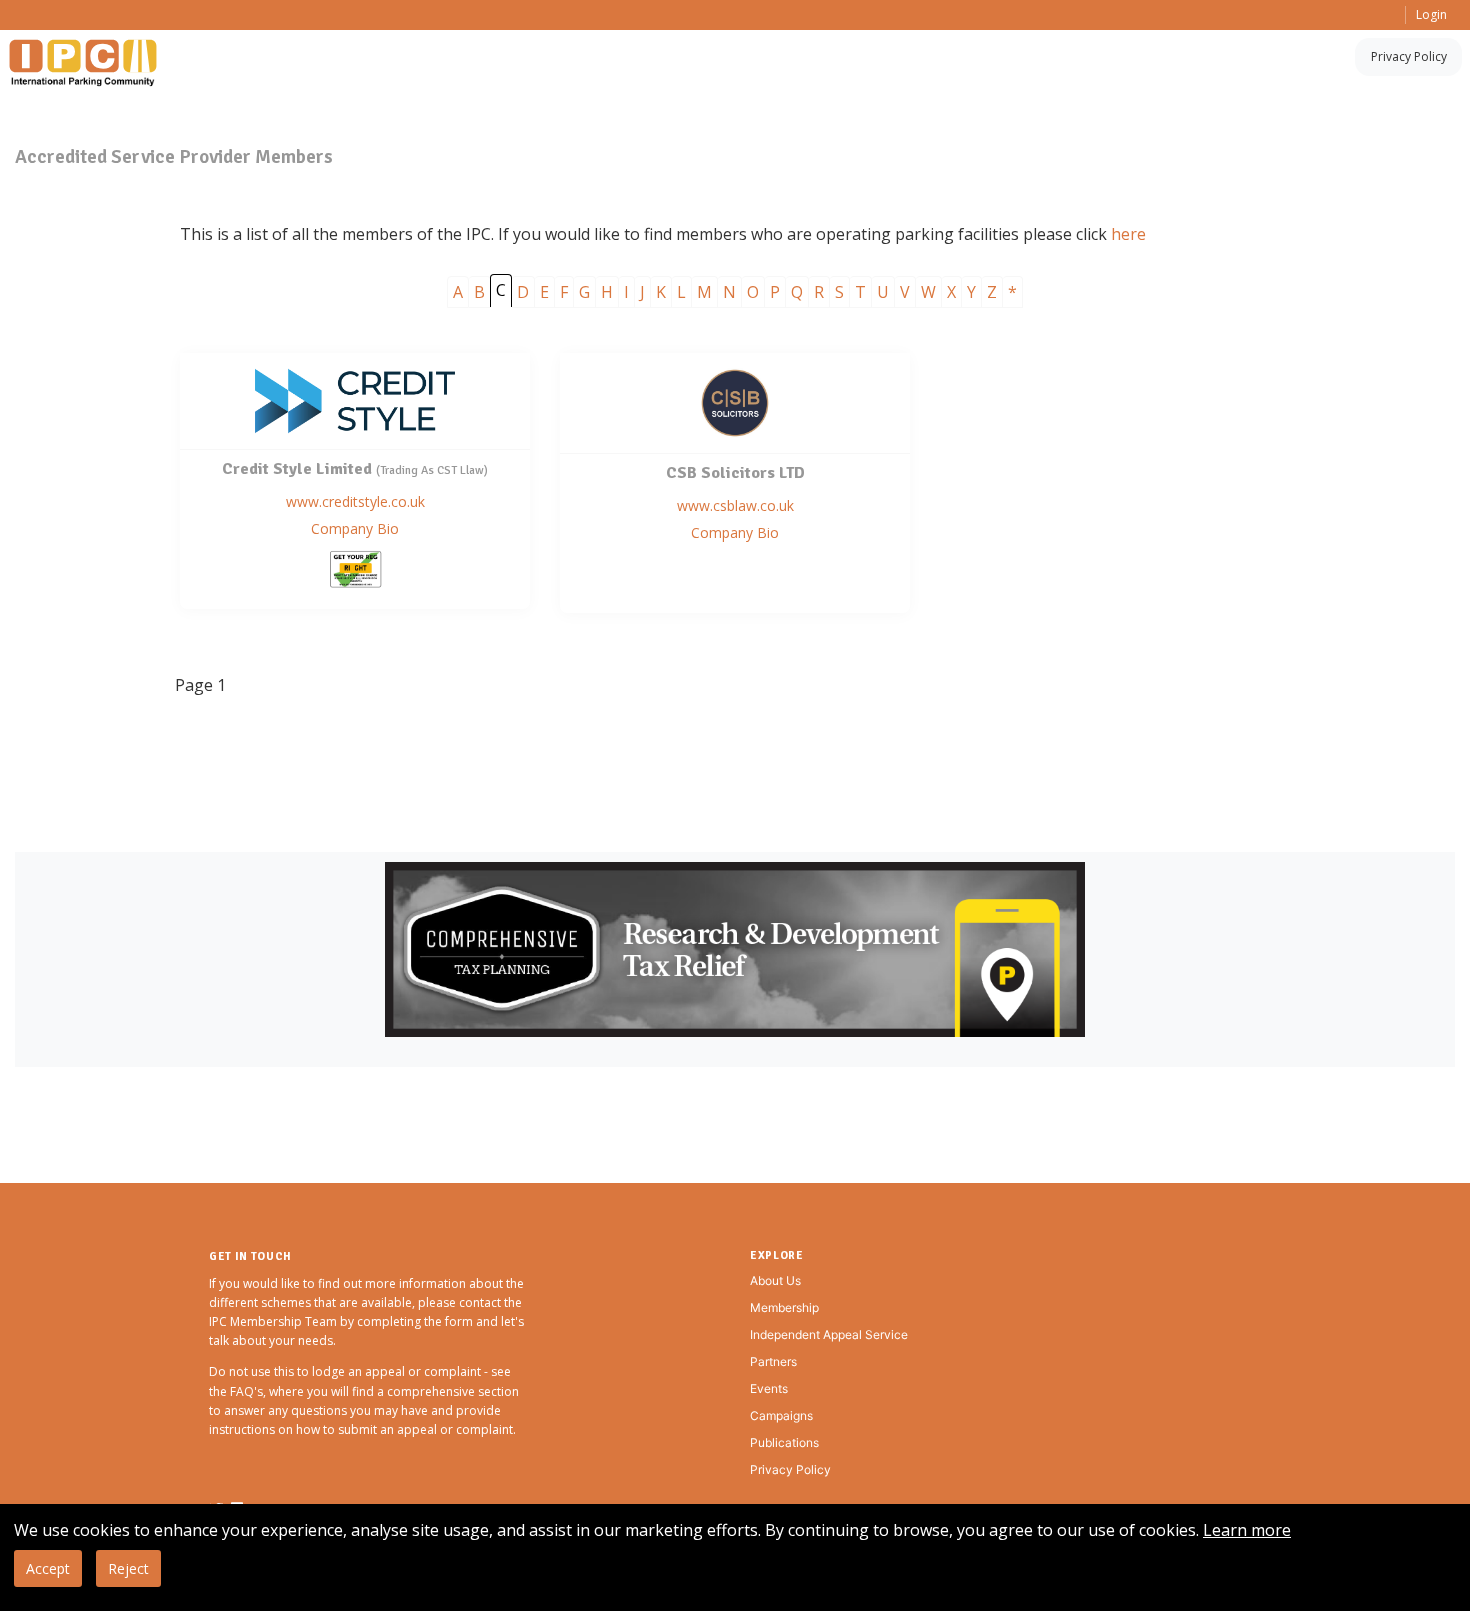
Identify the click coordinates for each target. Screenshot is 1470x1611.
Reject (128, 1568)
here (1128, 234)
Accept (48, 1568)
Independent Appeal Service (829, 1334)
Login (1431, 14)
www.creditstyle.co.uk (355, 501)
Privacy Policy (1409, 56)
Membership (784, 1307)
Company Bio (355, 528)
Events (769, 1388)
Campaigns (781, 1415)
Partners (773, 1361)
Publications (784, 1442)
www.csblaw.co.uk (735, 505)
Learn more (1247, 1530)
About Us (775, 1280)
